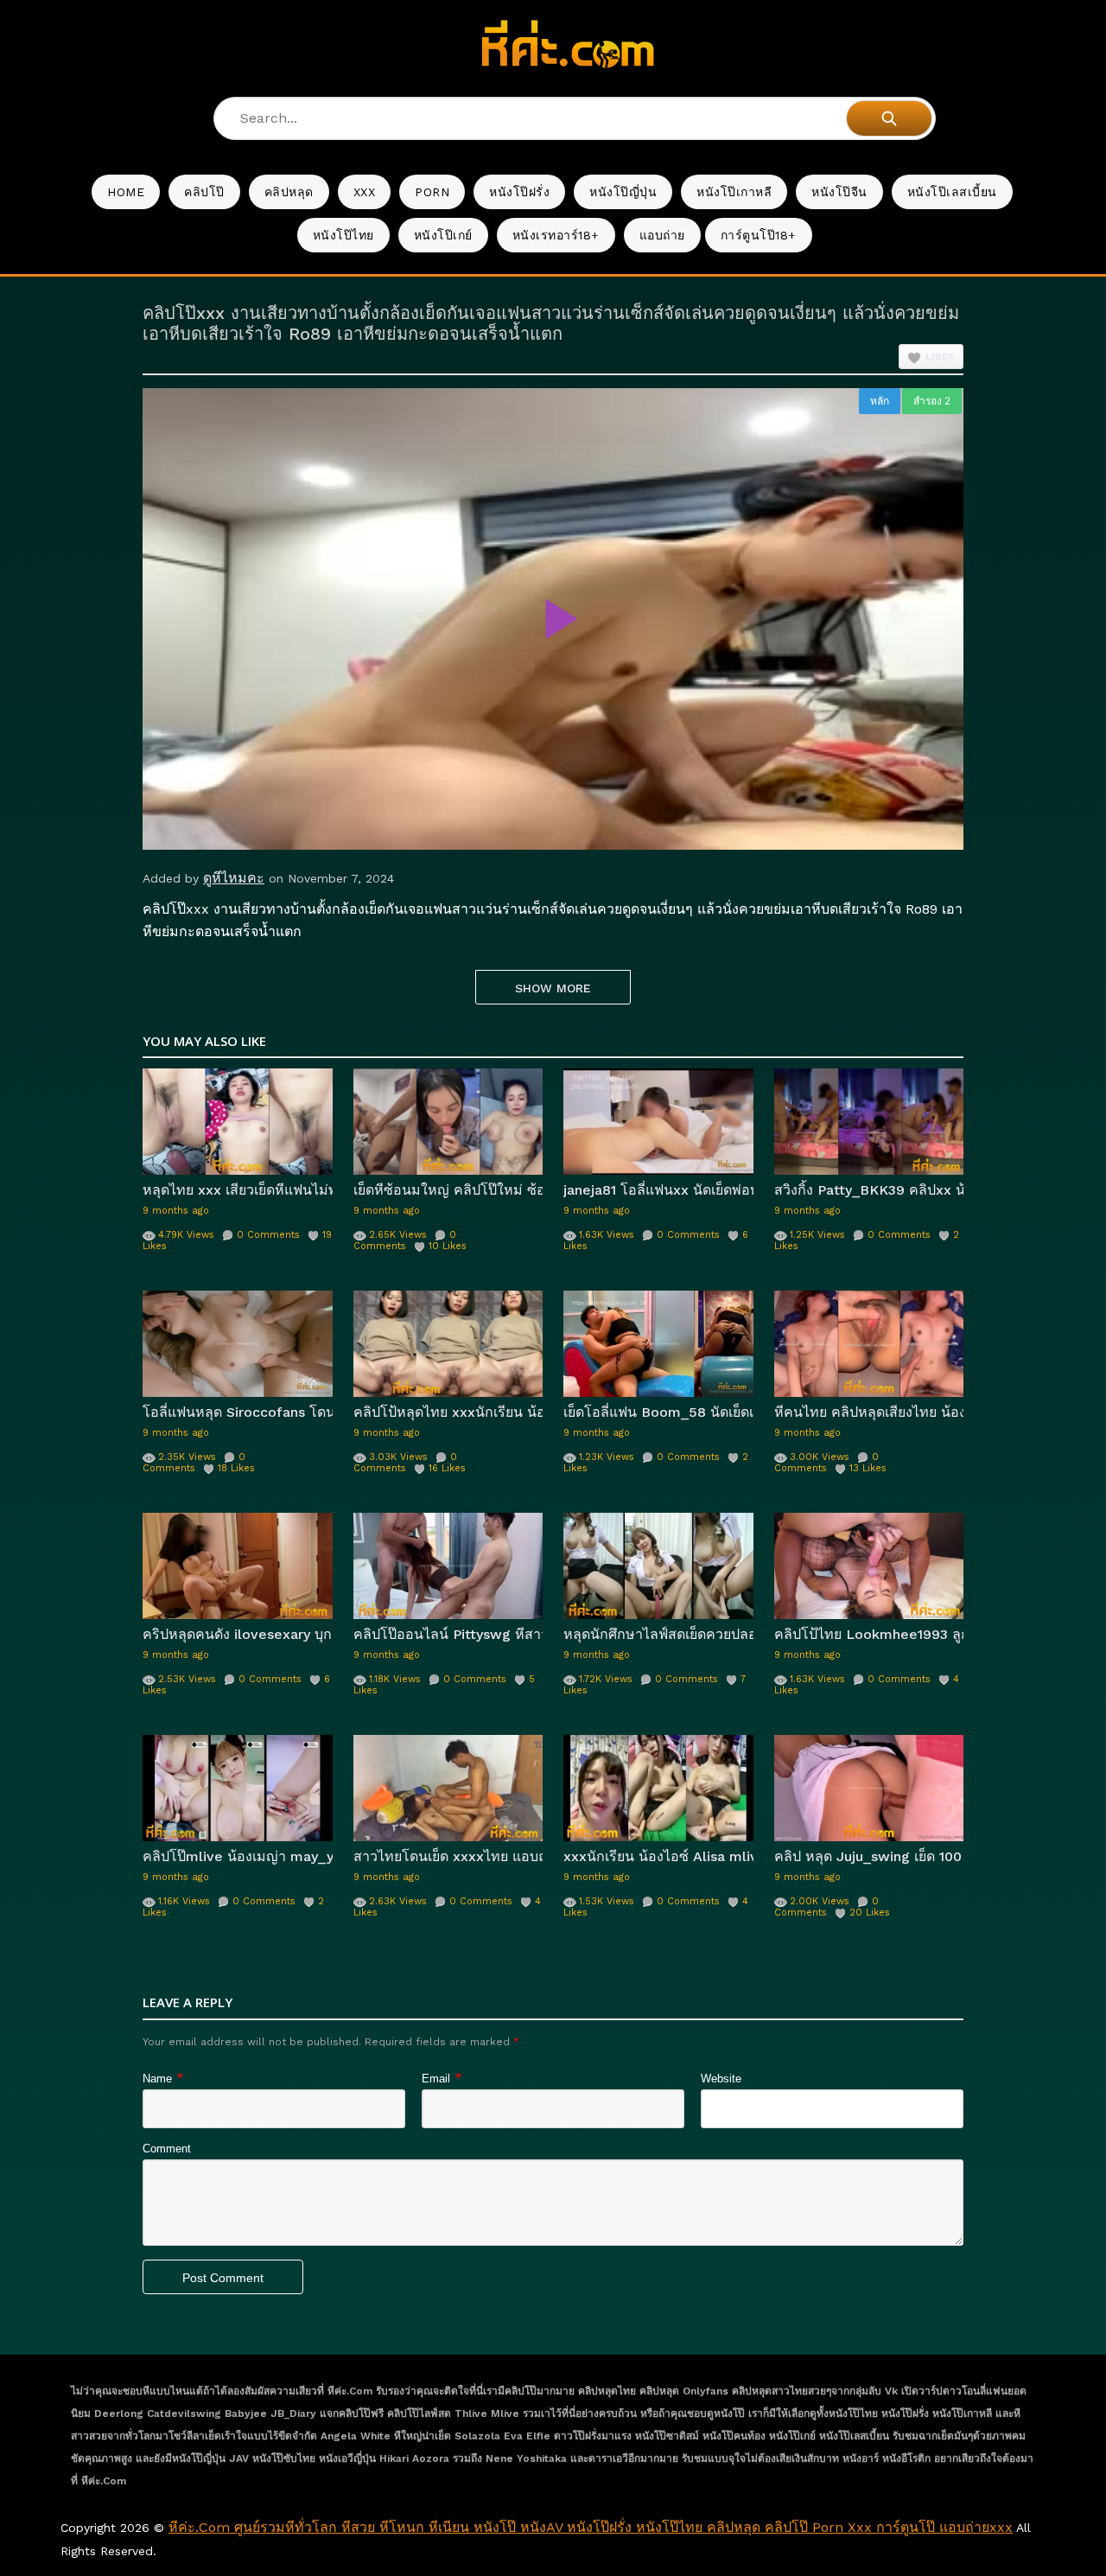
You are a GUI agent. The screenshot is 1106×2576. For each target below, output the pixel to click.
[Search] (889, 118)
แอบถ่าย (662, 235)
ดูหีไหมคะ (234, 878)
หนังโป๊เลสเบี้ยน (952, 192)
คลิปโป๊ (204, 192)
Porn (432, 192)
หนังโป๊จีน (839, 192)
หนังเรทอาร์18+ (556, 235)
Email (436, 2079)
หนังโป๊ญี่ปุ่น (623, 192)
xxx (365, 192)
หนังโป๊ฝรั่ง (519, 192)
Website (721, 2079)
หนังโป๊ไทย (343, 235)
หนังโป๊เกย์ (443, 235)
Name (157, 2079)
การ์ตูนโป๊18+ (759, 235)
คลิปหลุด (289, 192)
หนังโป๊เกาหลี (734, 192)
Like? (940, 357)
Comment (167, 2149)
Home (126, 192)
